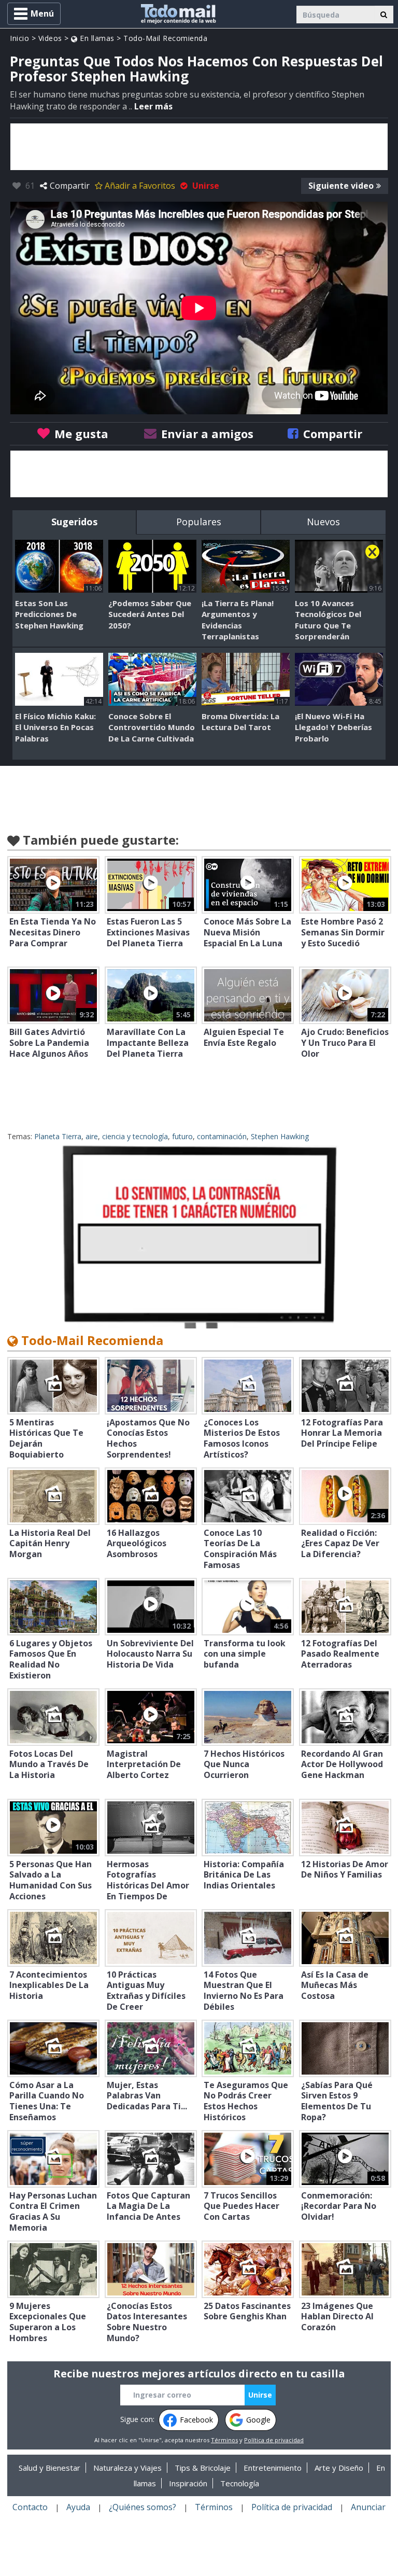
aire (92, 1136)
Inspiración (188, 2483)
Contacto (30, 2507)
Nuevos (323, 522)
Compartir (70, 186)
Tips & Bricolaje (203, 2468)
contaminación (222, 1136)
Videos (50, 38)
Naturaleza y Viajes (127, 2468)
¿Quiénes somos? (143, 2507)
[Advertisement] (199, 147)
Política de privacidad (274, 2440)
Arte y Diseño (339, 2468)
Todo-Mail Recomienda (165, 38)
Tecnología (240, 2483)
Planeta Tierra (58, 1136)
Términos (224, 2440)
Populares (199, 522)
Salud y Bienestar (49, 2468)
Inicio (19, 38)
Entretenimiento (273, 2468)
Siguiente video (341, 186)
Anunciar (368, 2507)
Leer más (153, 106)
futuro (182, 1136)
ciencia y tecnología (135, 1136)
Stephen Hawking (280, 1136)
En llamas (96, 38)
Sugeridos (74, 522)
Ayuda (78, 2507)
